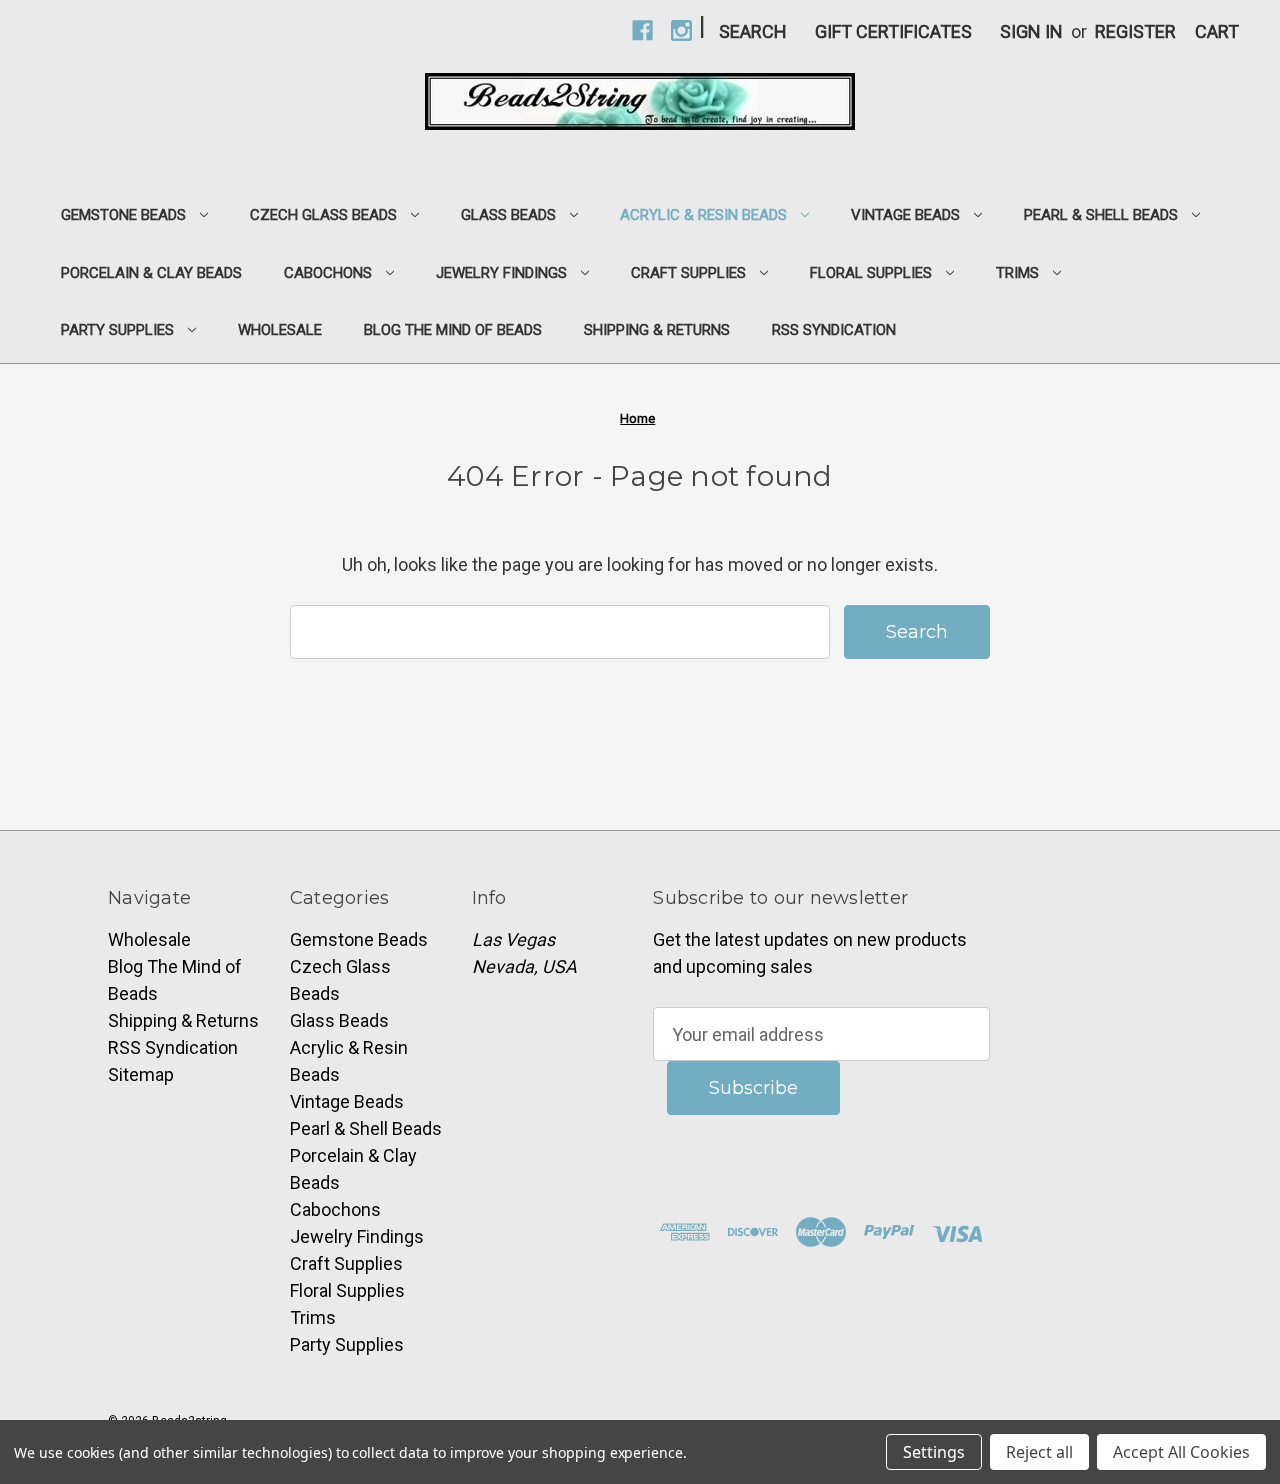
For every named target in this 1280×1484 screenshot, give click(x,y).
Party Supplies (117, 330)
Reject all (1039, 1452)
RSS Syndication (834, 330)
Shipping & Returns (657, 330)
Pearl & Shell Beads (1101, 215)
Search (753, 31)
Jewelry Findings (501, 273)
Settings (934, 1452)
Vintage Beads (905, 215)
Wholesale (280, 330)
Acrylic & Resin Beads (703, 215)
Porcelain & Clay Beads (151, 273)
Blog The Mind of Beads (453, 330)
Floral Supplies (871, 273)
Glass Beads (508, 215)
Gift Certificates (893, 31)
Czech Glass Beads (323, 215)
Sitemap (141, 1074)
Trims (1017, 273)
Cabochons (328, 273)
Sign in (1031, 31)
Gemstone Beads (123, 215)
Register (1135, 31)
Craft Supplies (688, 273)
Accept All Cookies (1181, 1452)
